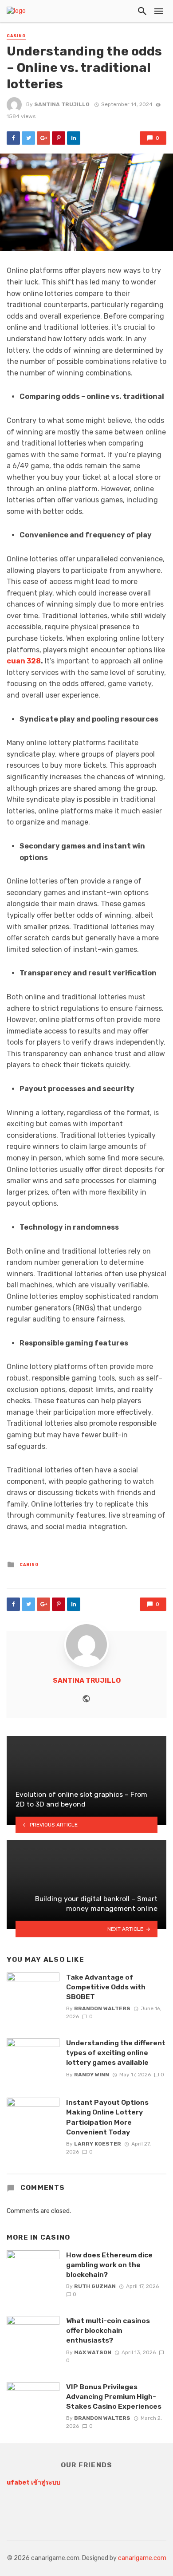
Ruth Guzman (95, 2286)
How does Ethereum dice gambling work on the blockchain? (109, 2265)
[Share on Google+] (43, 138)
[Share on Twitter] (28, 138)
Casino (16, 36)
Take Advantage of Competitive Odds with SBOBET (106, 1987)
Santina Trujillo (62, 104)
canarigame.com (142, 2558)
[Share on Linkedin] (74, 138)
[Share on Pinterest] (59, 138)
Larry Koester (98, 2144)
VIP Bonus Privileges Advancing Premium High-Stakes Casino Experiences (114, 2397)
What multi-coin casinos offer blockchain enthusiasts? (108, 2330)
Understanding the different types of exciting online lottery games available (116, 2053)
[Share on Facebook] (13, 138)
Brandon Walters (102, 2008)
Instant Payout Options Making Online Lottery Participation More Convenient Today (107, 2117)
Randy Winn (92, 2075)
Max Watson (93, 2352)
